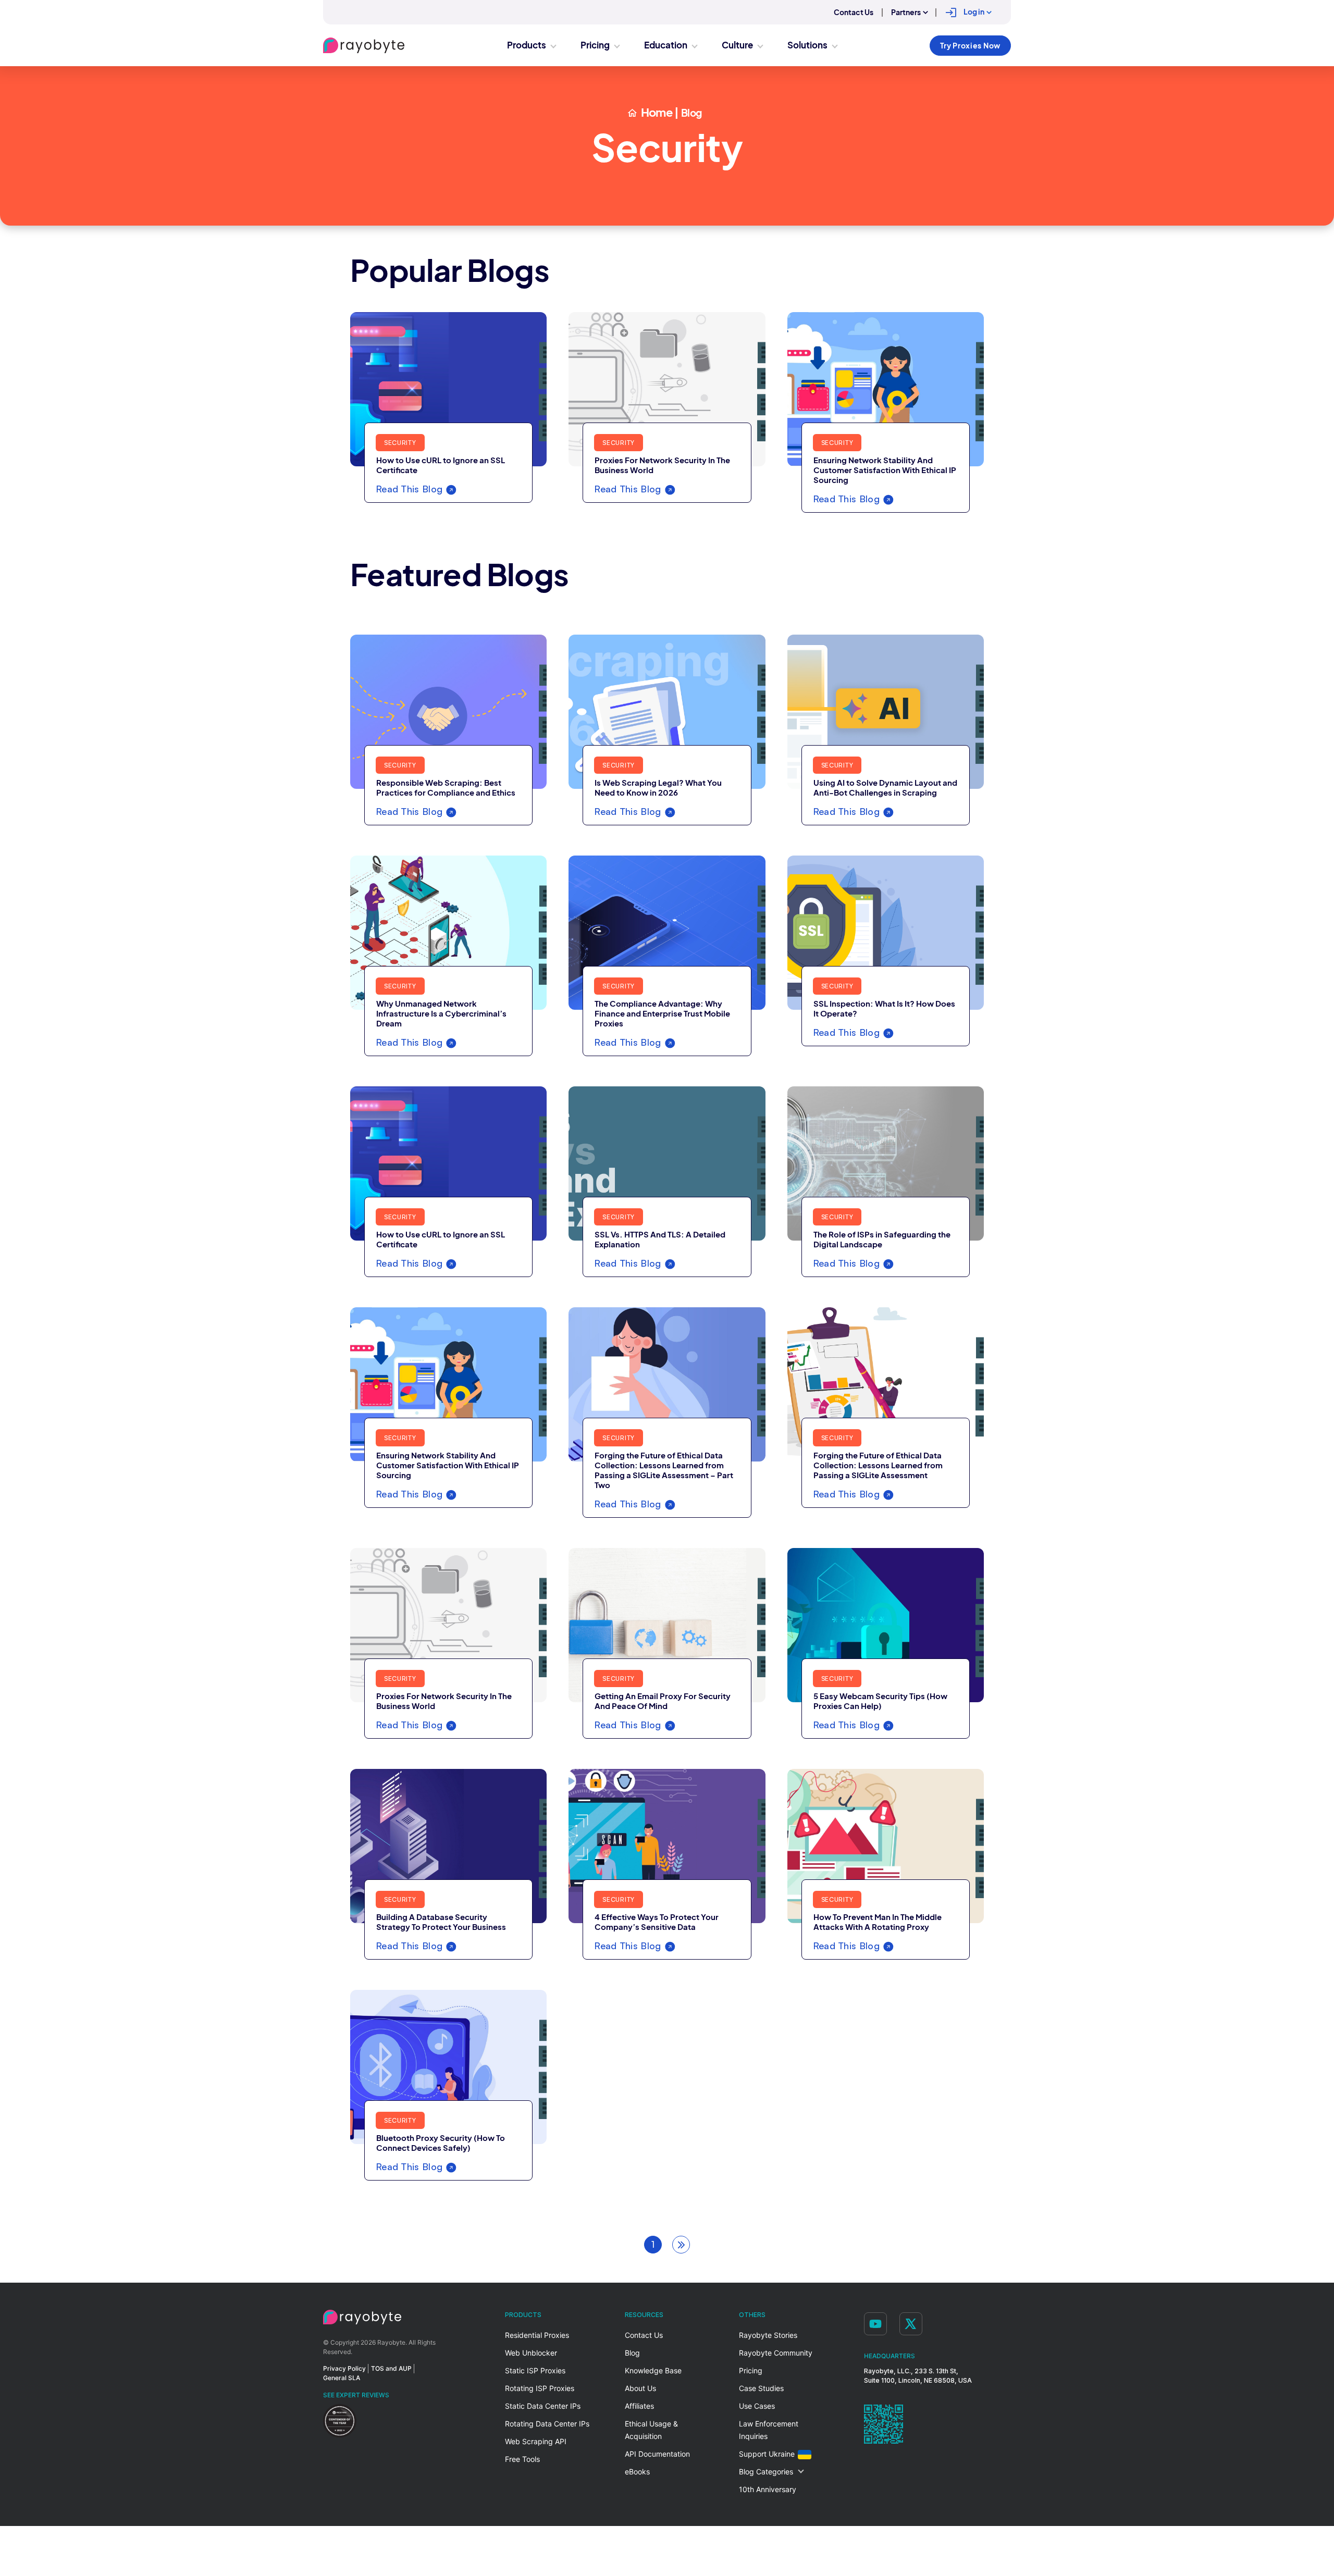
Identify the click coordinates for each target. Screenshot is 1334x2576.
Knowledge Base (653, 2370)
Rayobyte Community (776, 2353)
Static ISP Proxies (535, 2370)
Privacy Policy (344, 2368)
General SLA (342, 2378)
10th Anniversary (768, 2489)
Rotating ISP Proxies (540, 2388)
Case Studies (761, 2388)
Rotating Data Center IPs (547, 2424)
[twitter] (911, 2324)
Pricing (751, 2370)
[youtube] (875, 2324)
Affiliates (639, 2406)
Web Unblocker (531, 2353)
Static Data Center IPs (543, 2406)
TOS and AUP (391, 2368)
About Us (640, 2388)
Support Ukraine (767, 2454)
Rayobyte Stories (768, 2335)
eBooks (637, 2472)
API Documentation (657, 2454)
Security (400, 443)
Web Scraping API (536, 2441)
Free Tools (522, 2459)
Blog (632, 2353)
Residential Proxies (537, 2335)
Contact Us (854, 13)
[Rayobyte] (362, 2317)
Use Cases (757, 2406)
